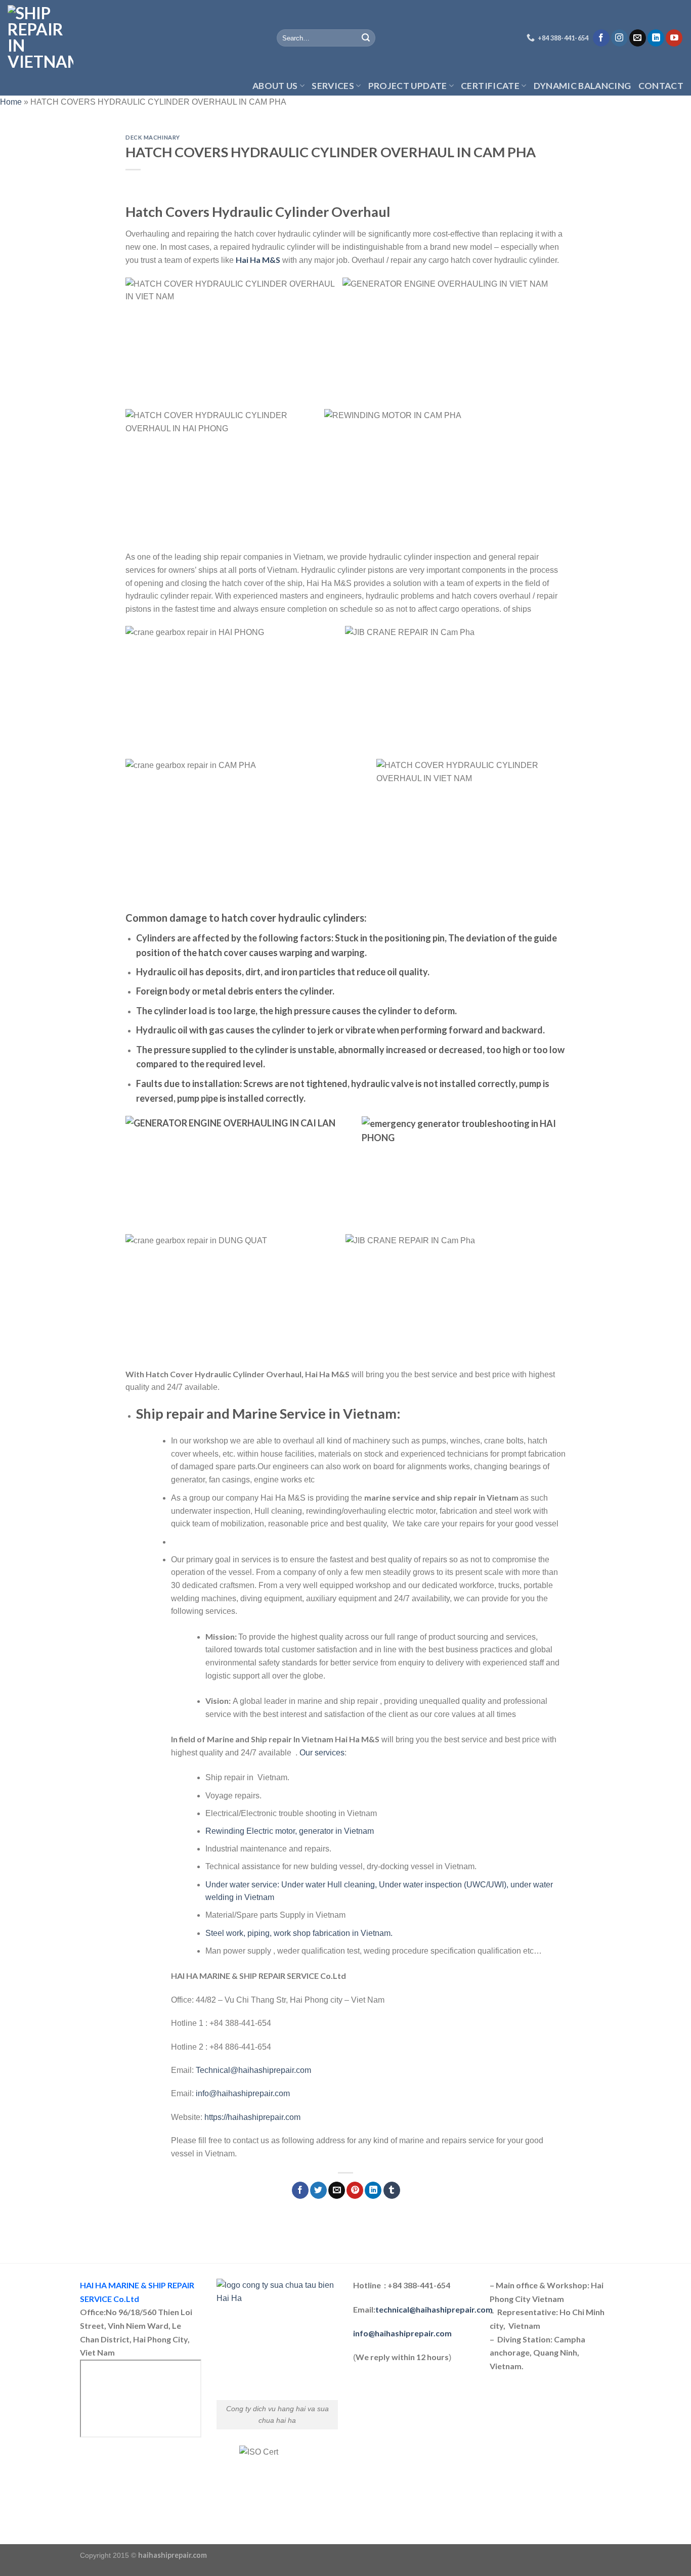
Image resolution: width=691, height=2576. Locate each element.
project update (408, 86)
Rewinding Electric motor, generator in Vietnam (290, 1831)
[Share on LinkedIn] (373, 2190)
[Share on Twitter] (318, 2190)
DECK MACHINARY (153, 137)
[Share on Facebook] (300, 2190)
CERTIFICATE (490, 86)
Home (11, 102)
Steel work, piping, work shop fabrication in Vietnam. (299, 1933)
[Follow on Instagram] (619, 38)
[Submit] (366, 38)
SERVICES (333, 86)
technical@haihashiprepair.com (434, 2309)
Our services (322, 1753)
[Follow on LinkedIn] (656, 38)
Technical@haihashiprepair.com (253, 2070)
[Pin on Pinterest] (355, 2190)
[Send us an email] (638, 38)
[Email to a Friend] (337, 2190)
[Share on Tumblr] (392, 2190)
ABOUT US (275, 86)
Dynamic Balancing (582, 86)
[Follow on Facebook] (601, 38)
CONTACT (661, 86)
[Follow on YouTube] (674, 38)
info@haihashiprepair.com (243, 2093)
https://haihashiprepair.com (252, 2117)
